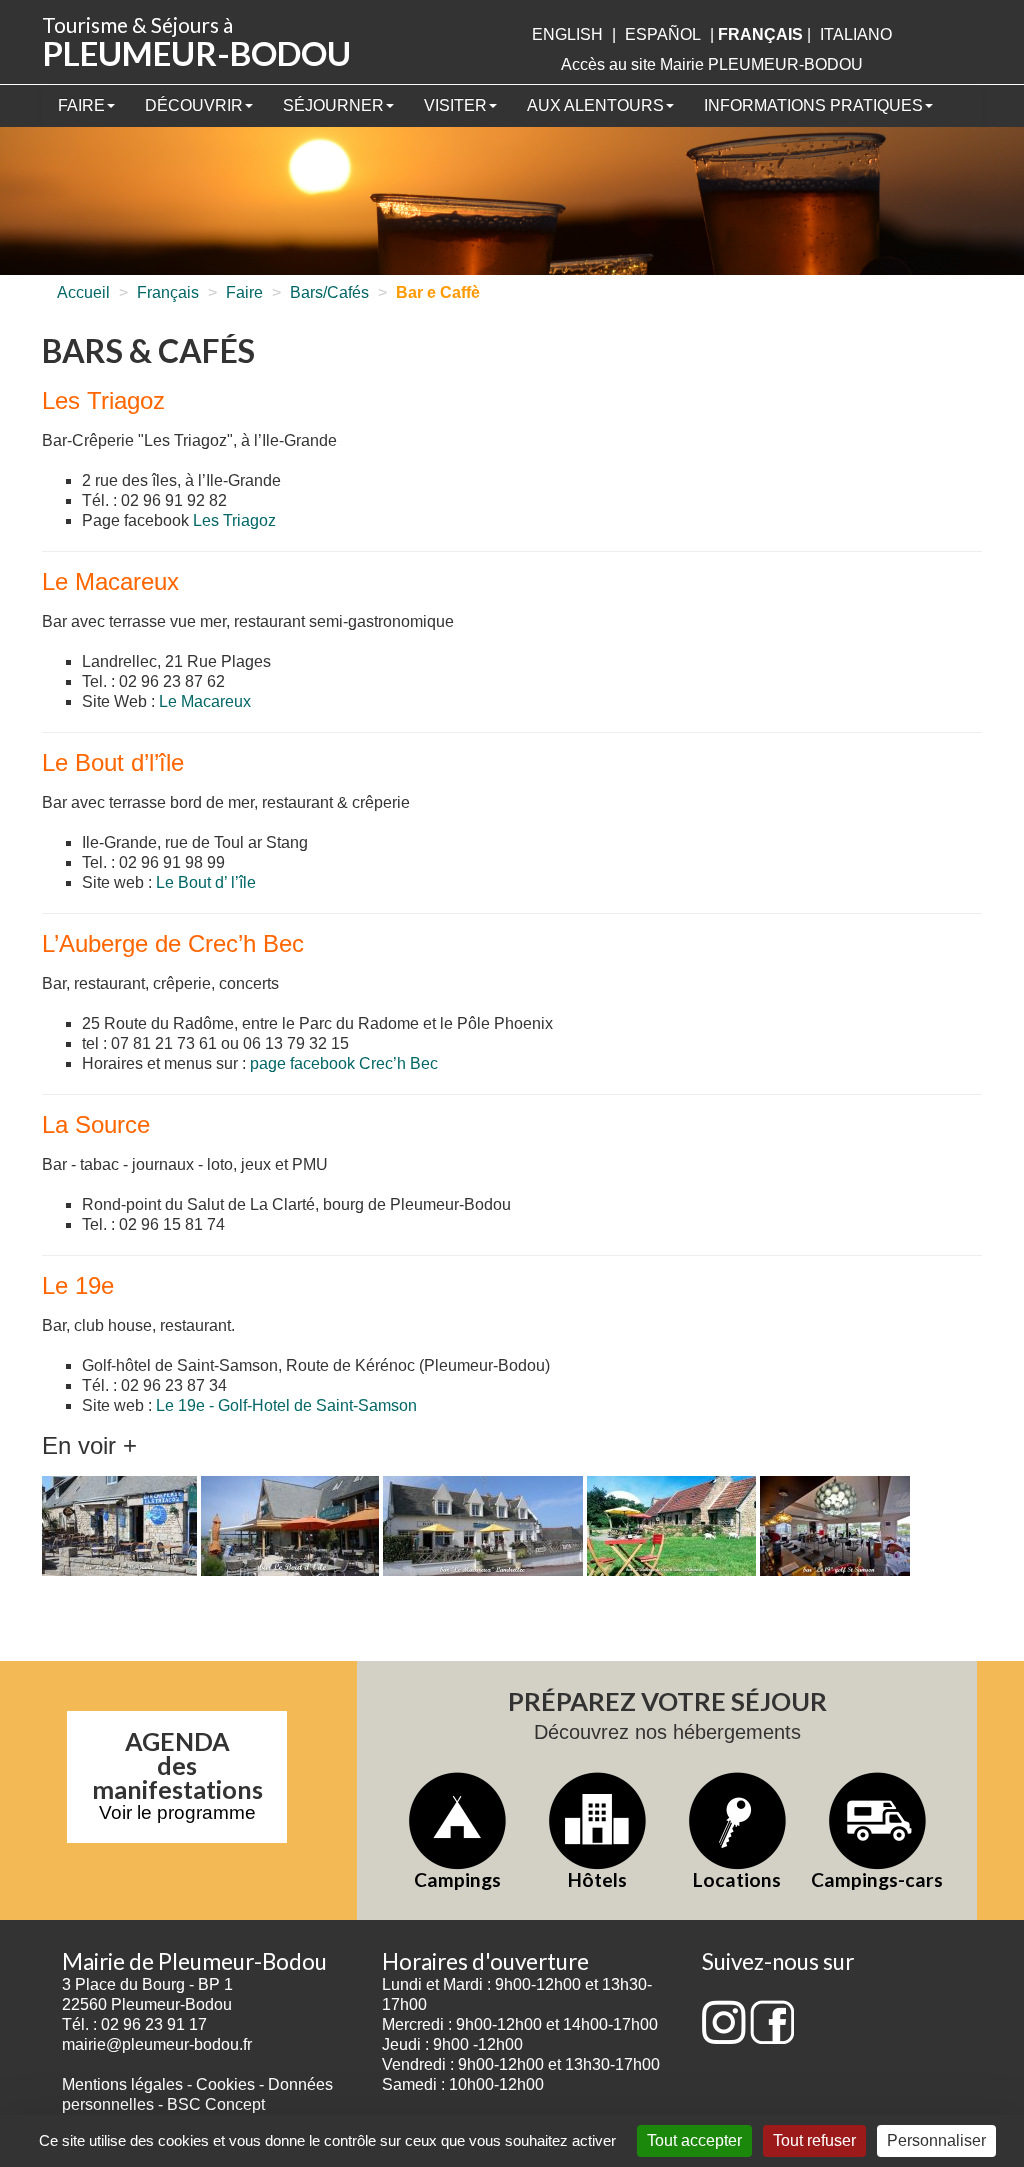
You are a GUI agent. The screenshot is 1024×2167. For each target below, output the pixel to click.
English (567, 34)
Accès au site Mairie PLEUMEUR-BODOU (712, 64)
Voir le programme (177, 1812)
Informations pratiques (813, 105)
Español (663, 34)
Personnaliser (936, 2140)
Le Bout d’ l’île (206, 882)
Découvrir (194, 105)
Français (168, 292)
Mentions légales (122, 2084)
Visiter (455, 105)
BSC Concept (216, 2104)
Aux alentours (595, 105)
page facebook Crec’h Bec (344, 1063)
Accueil (83, 292)
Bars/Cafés (329, 292)
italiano (856, 34)
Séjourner (333, 105)
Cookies (225, 2084)
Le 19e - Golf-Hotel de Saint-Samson (286, 1405)
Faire (81, 105)
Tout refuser (814, 2140)
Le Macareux (205, 701)
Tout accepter (694, 2140)
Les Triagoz (234, 520)
